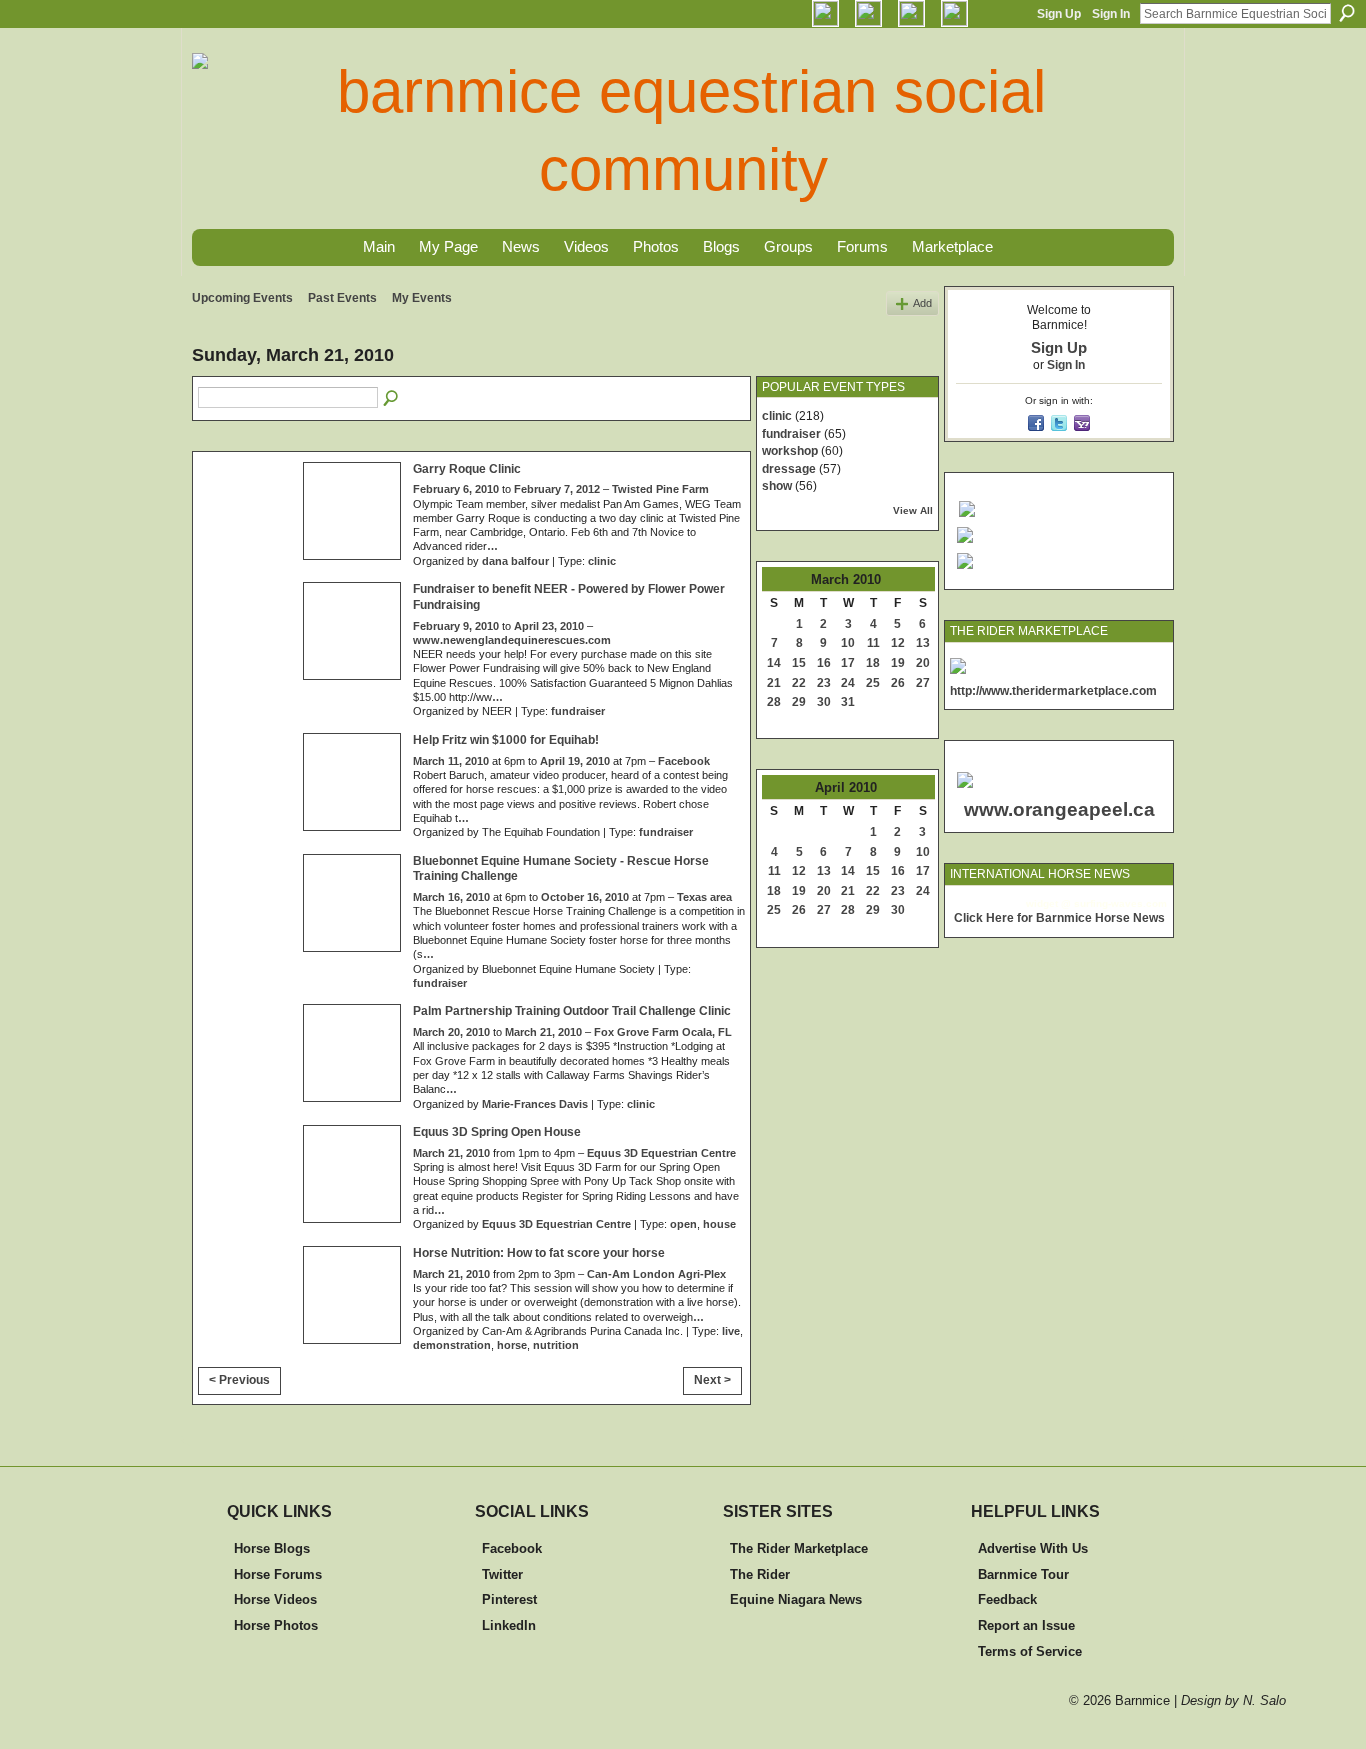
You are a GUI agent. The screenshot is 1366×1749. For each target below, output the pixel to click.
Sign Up (1059, 14)
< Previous (239, 1380)
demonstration (452, 1345)
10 (848, 643)
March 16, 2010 (451, 897)
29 (799, 702)
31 (848, 702)
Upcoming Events (242, 298)
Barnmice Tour (1023, 1574)
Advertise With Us (1033, 1548)
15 (799, 663)
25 (873, 683)
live (731, 1331)
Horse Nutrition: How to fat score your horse (539, 1253)
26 (898, 683)
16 (824, 663)
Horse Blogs (272, 1548)
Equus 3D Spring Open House (497, 1132)
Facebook (684, 761)
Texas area (704, 897)
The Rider (760, 1574)
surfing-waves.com (1120, 903)
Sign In (1111, 14)
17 (848, 663)
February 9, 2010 (456, 626)
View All (913, 510)
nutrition (556, 1345)
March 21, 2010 (543, 1032)
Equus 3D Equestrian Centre (661, 1153)
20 (923, 663)
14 (774, 663)
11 (873, 643)
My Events (422, 298)
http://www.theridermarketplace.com (1053, 691)
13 (923, 643)
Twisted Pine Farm (660, 489)
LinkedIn (509, 1625)
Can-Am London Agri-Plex (656, 1274)
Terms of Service (1030, 1651)
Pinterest (509, 1599)
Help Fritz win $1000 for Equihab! (506, 740)
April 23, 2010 (549, 626)
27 (923, 683)
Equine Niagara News (796, 1599)
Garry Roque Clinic (467, 469)
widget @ (1048, 903)
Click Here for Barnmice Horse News (1059, 918)
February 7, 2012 (557, 489)
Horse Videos (275, 1599)
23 (824, 683)
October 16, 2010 (585, 897)
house (719, 1224)
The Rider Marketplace (799, 1548)
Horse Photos (276, 1625)
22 (799, 683)
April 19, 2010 (575, 761)
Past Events (342, 298)
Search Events (392, 399)
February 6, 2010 (456, 489)
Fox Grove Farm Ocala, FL (663, 1032)
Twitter (502, 1574)
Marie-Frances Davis (535, 1104)
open (683, 1224)
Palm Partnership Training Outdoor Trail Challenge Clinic (572, 1011)
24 (848, 683)
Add (922, 303)
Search (1347, 13)
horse (512, 1345)
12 (898, 643)
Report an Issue (1026, 1625)
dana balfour (515, 561)
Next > (712, 1380)
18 (873, 663)
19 (898, 663)
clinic (602, 561)
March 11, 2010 (451, 761)
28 (774, 702)
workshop (790, 451)
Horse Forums (278, 1574)
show (777, 486)
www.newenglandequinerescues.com (512, 640)
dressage (789, 469)
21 (774, 683)
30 (824, 702)
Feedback (1007, 1599)
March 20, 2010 (451, 1032)
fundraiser (578, 711)
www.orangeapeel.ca (1059, 809)
